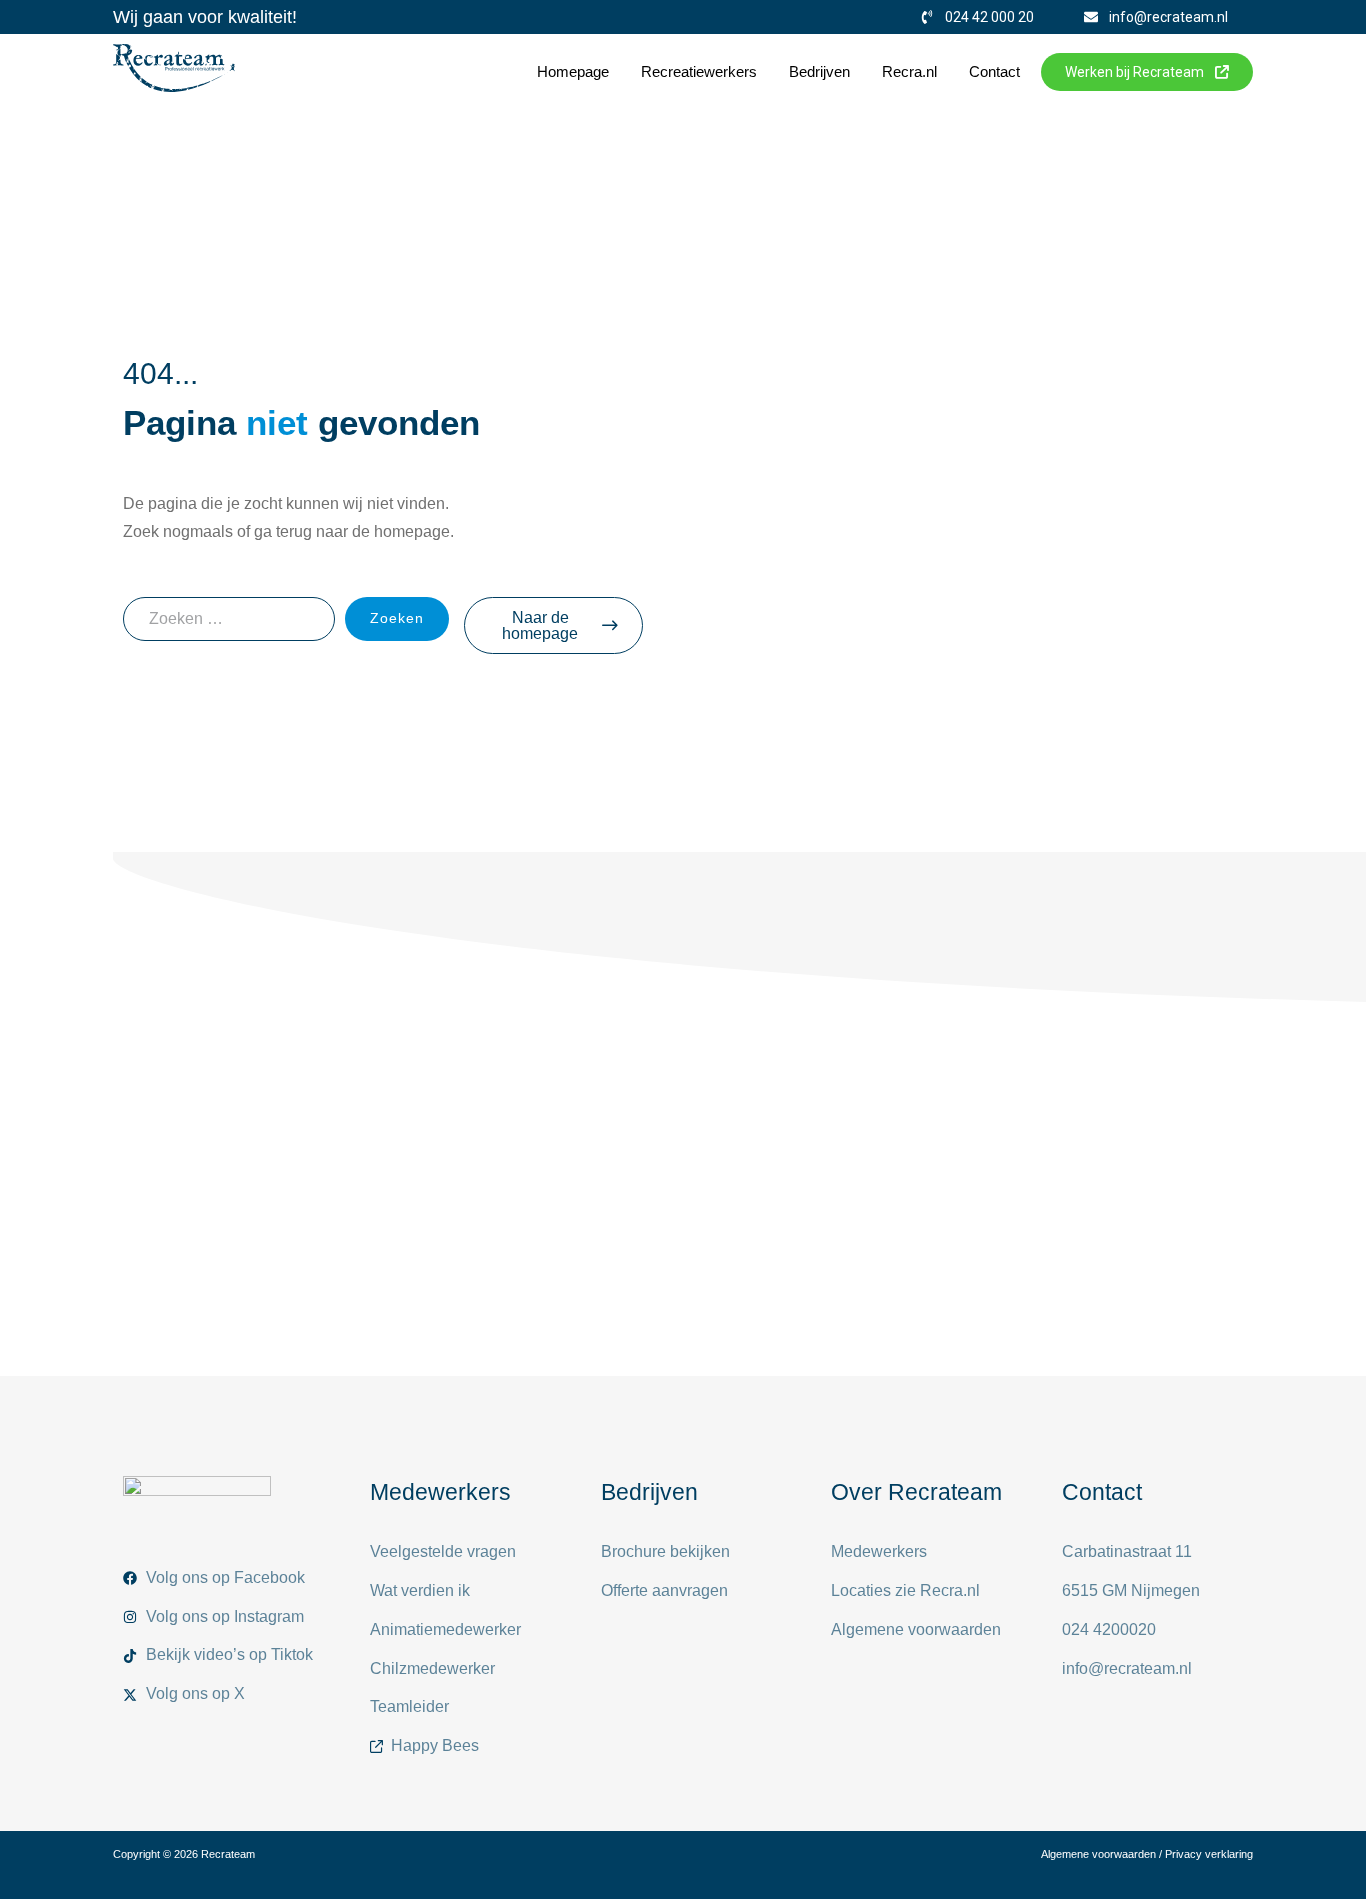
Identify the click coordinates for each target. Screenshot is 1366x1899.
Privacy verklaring (1209, 1854)
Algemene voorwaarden (1098, 1854)
